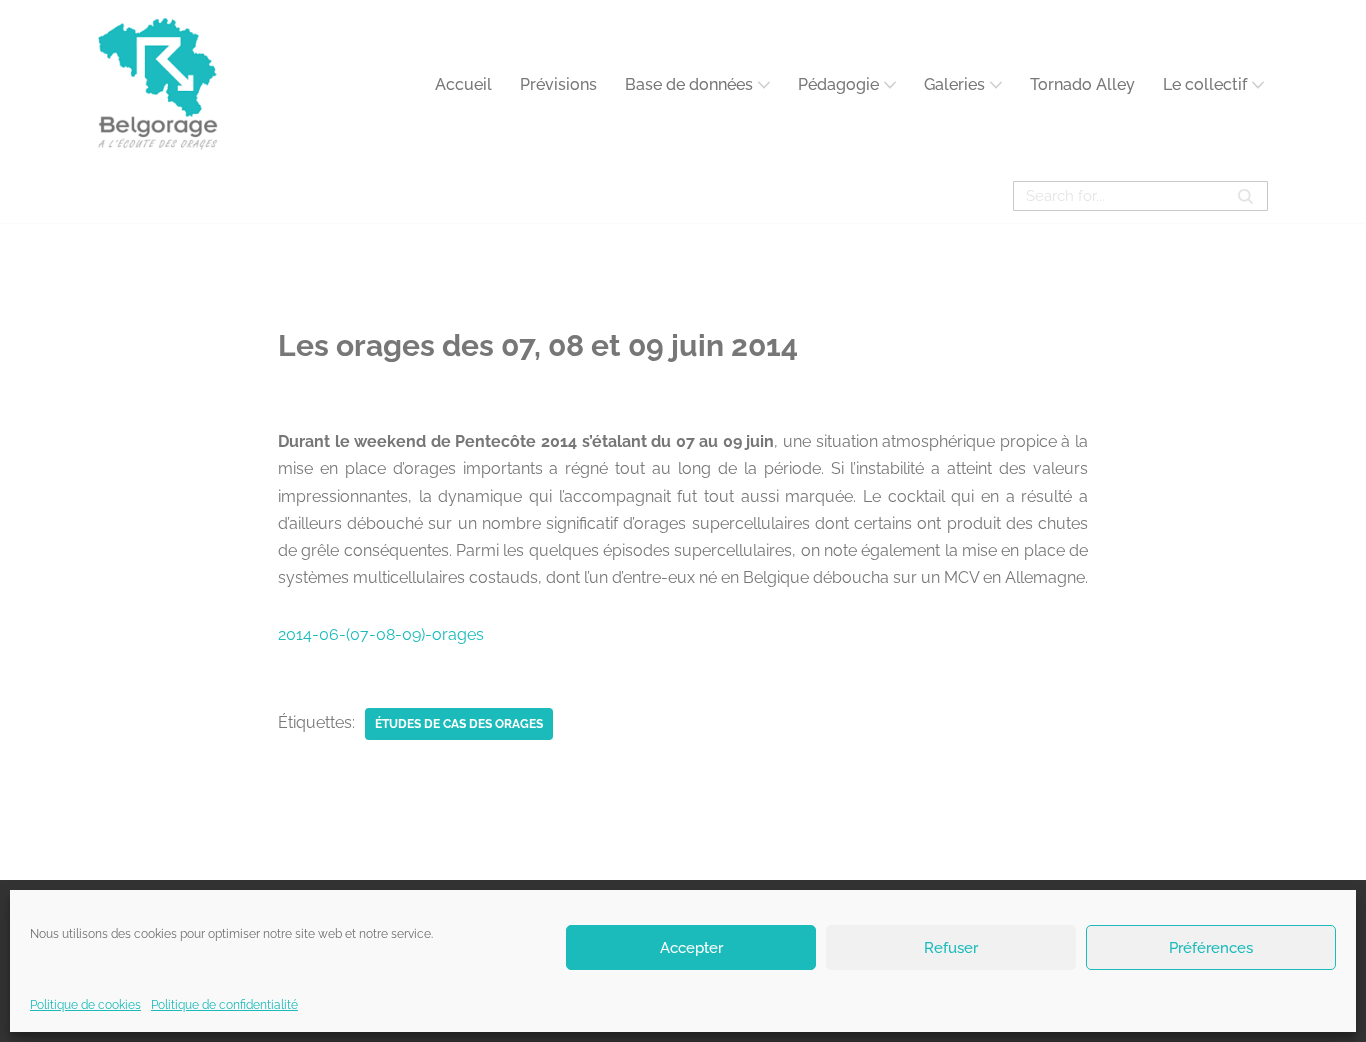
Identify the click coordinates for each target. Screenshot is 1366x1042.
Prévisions (558, 84)
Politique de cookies (85, 1005)
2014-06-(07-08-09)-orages (381, 634)
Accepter (691, 947)
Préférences (1211, 947)
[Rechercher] (1245, 196)
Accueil (463, 84)
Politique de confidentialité (224, 1005)
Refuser (951, 947)
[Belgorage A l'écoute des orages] (158, 84)
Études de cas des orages (459, 724)
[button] (764, 85)
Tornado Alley (1082, 84)
